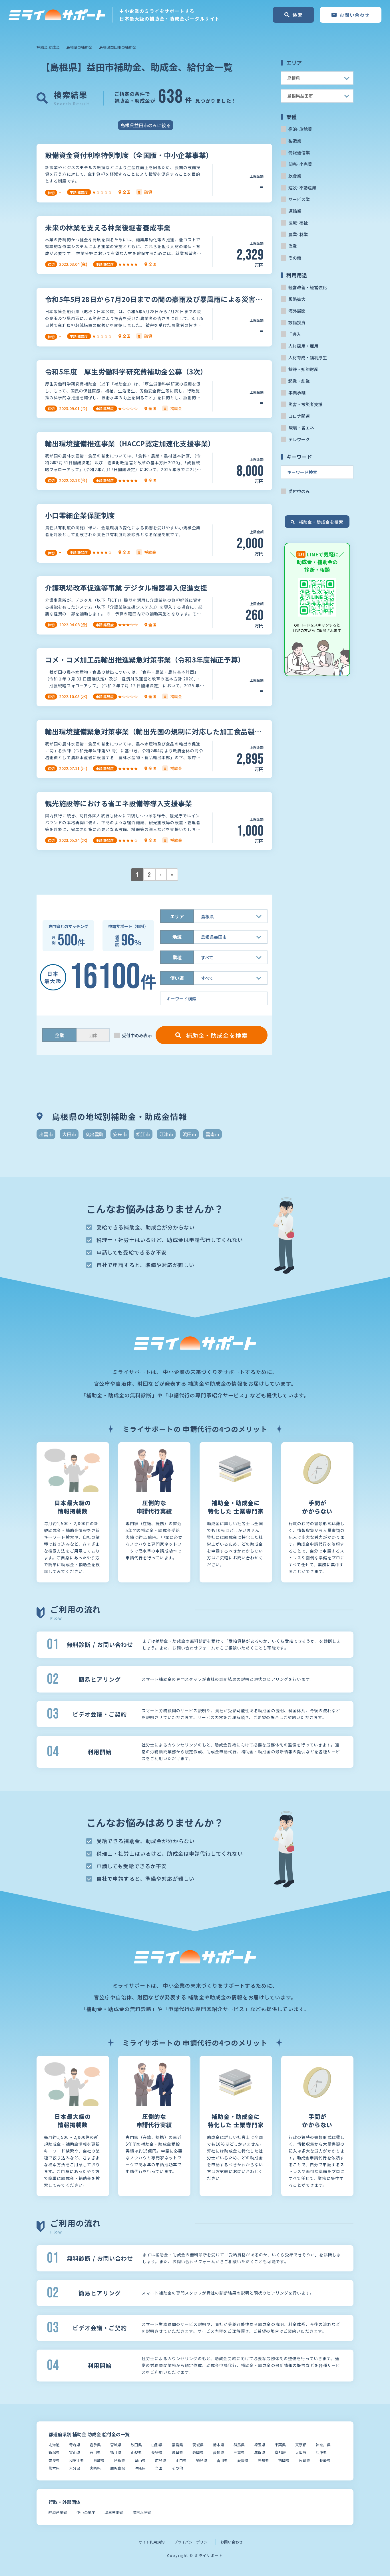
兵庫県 (321, 2452)
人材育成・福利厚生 (308, 357)
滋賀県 (260, 2452)
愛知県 (219, 2452)
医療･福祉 (298, 223)
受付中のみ (299, 491)
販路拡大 (297, 299)
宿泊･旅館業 (300, 129)
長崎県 (325, 2460)
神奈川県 (323, 2445)
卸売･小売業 (300, 164)
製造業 (295, 141)
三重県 (239, 2452)
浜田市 (189, 1134)
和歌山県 (77, 2460)
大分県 (75, 2468)
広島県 (161, 2460)
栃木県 (219, 2445)
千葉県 (280, 2445)
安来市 (120, 1134)
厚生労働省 (114, 2512)
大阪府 (301, 2452)
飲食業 (295, 176)
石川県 (95, 2452)
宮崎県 (95, 2468)
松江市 (143, 1134)
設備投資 (297, 322)
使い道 (177, 978)
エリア (177, 916)
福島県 (177, 2445)
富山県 (75, 2452)
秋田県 (136, 2445)
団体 (93, 1035)
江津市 (166, 1134)
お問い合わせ (232, 2542)
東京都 (301, 2445)
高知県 (263, 2460)
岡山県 (140, 2460)
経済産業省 (58, 2512)
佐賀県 (304, 2460)
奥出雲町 (95, 1134)
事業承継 (297, 393)
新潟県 (54, 2452)
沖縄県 (140, 2468)
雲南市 (212, 1134)
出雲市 (46, 1134)
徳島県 (202, 2460)
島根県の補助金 (79, 47)
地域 (177, 937)
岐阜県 (177, 2452)
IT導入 (295, 334)
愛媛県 (243, 2460)
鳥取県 (99, 2460)
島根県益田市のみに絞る (146, 125)
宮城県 (116, 2445)
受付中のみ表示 (137, 1035)
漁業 (293, 246)
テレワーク (299, 439)
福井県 (116, 2452)
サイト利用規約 (151, 2542)
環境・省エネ (301, 428)
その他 (295, 258)
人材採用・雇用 (303, 346)
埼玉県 (260, 2445)
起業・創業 (299, 381)
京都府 (280, 2452)
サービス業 (299, 199)
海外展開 (297, 311)
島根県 (119, 2460)
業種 (177, 957)
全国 (159, 2468)
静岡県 (198, 2452)
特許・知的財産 (303, 369)
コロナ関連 (299, 416)
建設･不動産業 (302, 188)
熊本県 (54, 2468)
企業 (59, 1035)
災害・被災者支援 (305, 404)
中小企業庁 (86, 2512)
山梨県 (136, 2452)
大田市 (69, 1134)
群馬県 (239, 2445)
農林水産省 (142, 2512)
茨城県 (198, 2445)
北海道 (54, 2445)
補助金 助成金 (48, 47)
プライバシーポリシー (192, 2542)
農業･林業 (298, 234)
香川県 (222, 2460)
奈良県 (54, 2460)
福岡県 (284, 2460)
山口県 (181, 2460)
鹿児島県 (118, 2468)
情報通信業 (299, 152)
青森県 (75, 2445)
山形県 (157, 2445)
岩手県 (95, 2445)
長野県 (157, 2452)
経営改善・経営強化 (308, 287)
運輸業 (295, 211)
